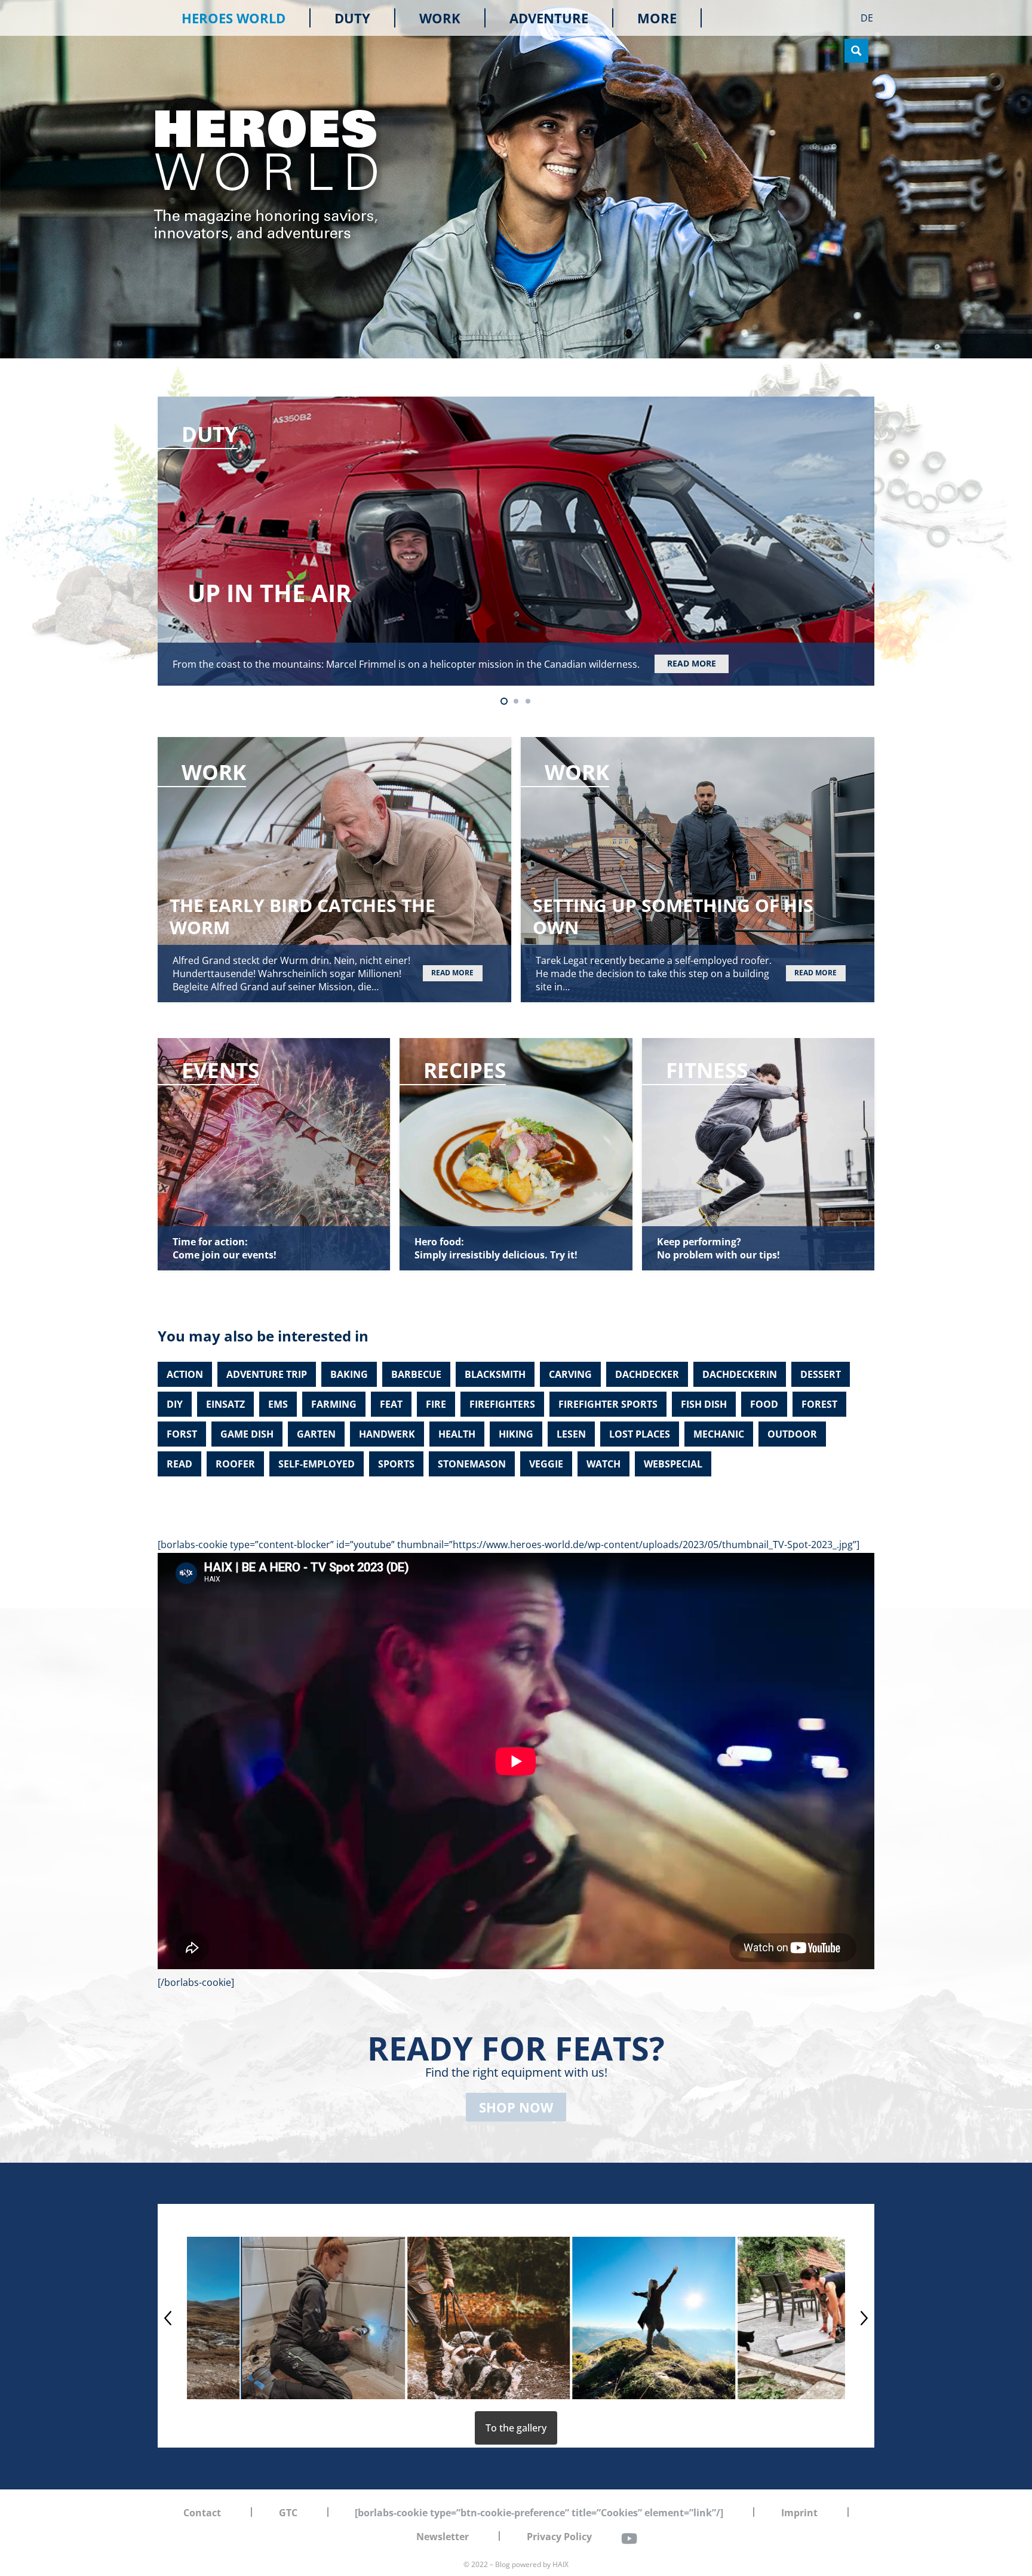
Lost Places (640, 1434)
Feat (391, 1404)
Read (179, 1464)
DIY (175, 1404)
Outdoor (792, 1434)
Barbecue (416, 1374)
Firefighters (502, 1404)
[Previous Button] (168, 2318)
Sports (396, 1464)
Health (457, 1434)
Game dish (247, 1434)
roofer (235, 1464)
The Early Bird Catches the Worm (302, 916)
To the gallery (516, 2428)
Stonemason (472, 1464)
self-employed (317, 1464)
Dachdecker (647, 1374)
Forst (182, 1434)
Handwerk (387, 1434)
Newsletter (443, 2537)
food (764, 1404)
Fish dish (704, 1404)
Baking (349, 1374)
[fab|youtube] (629, 2538)
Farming (334, 1404)
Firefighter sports (608, 1404)
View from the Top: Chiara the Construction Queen (527, 593)
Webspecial (673, 1464)
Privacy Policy (559, 2537)
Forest (819, 1404)
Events (220, 1070)
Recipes (465, 1070)
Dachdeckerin (740, 1374)
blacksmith (495, 1374)
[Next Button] (864, 2318)
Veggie (546, 1464)
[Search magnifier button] (856, 51)
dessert (821, 1374)
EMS (278, 1404)
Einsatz (225, 1404)
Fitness (707, 1070)
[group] (268, 2318)
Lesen (571, 1434)
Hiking (516, 1434)
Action (185, 1374)
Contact (202, 2513)
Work (214, 434)
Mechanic (719, 1434)
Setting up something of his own (673, 916)
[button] (685, 18)
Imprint (799, 2513)
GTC (288, 2513)
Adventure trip (267, 1374)
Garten (316, 1434)
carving (570, 1374)
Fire (436, 1404)
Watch (603, 1464)
